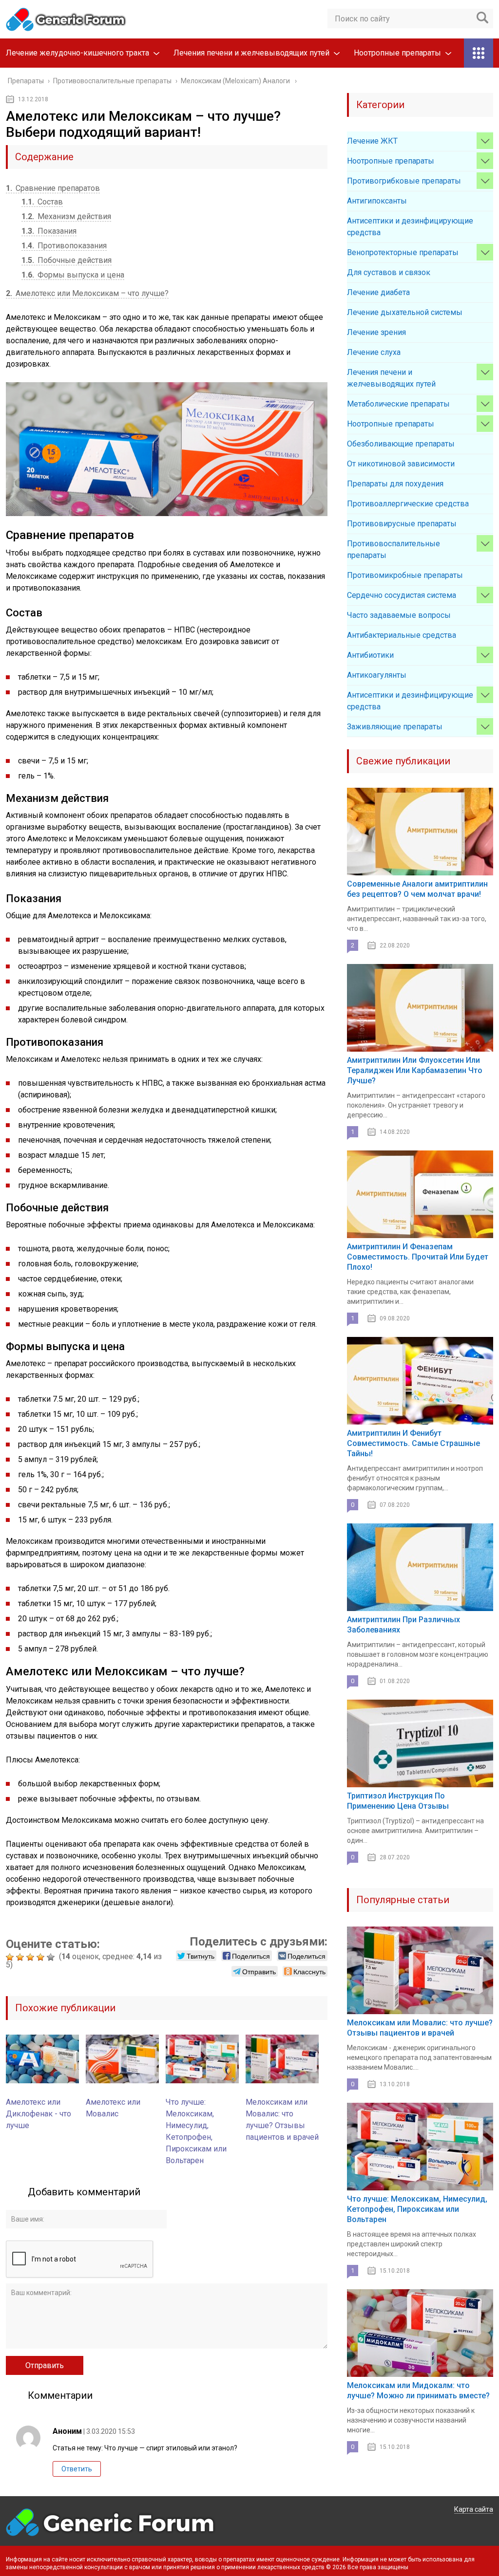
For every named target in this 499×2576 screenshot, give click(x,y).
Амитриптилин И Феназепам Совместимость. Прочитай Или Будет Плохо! (418, 1257)
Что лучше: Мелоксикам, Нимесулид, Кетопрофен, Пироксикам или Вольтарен (417, 2209)
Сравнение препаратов (53, 188)
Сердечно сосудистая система (402, 595)
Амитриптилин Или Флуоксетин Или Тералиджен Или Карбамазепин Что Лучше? (415, 1070)
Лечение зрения (376, 332)
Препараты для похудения (395, 484)
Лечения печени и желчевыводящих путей (251, 53)
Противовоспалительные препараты (393, 549)
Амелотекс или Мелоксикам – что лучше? (87, 293)
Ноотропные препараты (397, 53)
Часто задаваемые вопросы (399, 615)
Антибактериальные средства (402, 635)
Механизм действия (66, 216)
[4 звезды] (42, 1957)
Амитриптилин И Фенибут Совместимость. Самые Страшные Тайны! (413, 1443)
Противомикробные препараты (405, 575)
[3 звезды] (31, 1957)
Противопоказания (64, 246)
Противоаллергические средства (408, 504)
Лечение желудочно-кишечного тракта (77, 53)
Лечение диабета (378, 292)
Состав (42, 202)
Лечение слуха (374, 352)
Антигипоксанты (377, 201)
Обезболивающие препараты (401, 444)
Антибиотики (370, 655)
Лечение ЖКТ (372, 141)
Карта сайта (474, 2509)
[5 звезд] (52, 1957)
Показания (49, 231)
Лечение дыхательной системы (405, 312)
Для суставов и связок (389, 272)
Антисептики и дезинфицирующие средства (410, 227)
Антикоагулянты (377, 675)
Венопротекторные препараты (403, 252)
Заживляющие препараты (395, 727)
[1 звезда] (11, 1957)
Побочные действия (67, 260)
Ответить (77, 2469)
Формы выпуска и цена (73, 275)
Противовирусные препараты (402, 524)
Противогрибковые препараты (404, 181)
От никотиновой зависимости (401, 464)
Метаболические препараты (398, 404)
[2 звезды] (21, 1957)
